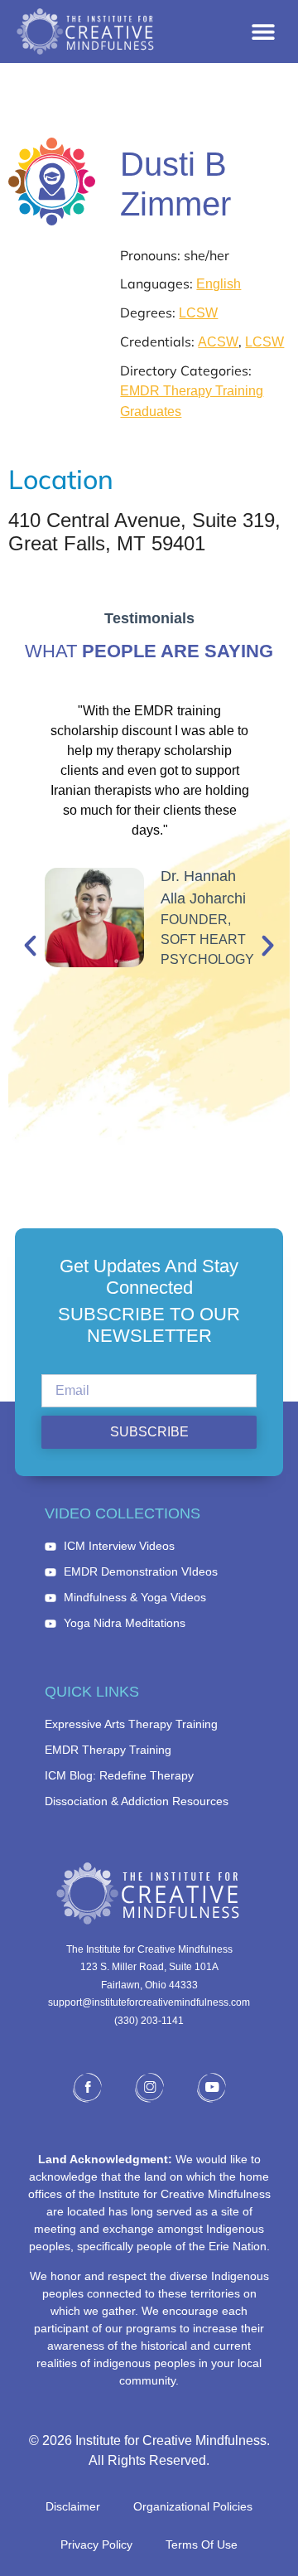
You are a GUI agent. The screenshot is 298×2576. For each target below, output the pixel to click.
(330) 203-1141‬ (149, 2021)
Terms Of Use (202, 2545)
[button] (263, 32)
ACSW (218, 342)
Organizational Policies (193, 2506)
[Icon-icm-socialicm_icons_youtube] (211, 2088)
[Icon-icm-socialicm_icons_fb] (87, 2088)
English (219, 284)
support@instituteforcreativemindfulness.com (149, 2002)
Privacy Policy (96, 2545)
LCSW (198, 313)
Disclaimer (73, 2506)
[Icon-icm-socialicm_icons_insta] (149, 2088)
